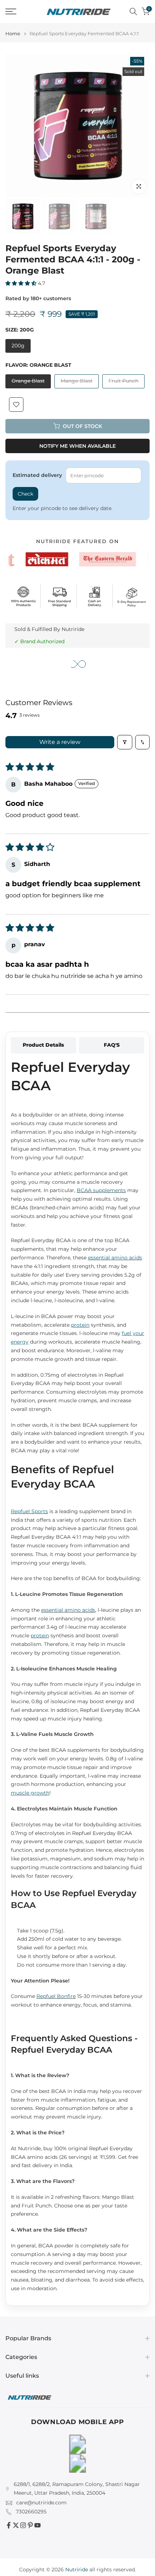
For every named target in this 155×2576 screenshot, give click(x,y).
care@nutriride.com (41, 2503)
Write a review (60, 742)
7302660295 (31, 2512)
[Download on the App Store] (77, 2463)
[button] (22, 283)
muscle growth (30, 1793)
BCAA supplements (101, 1190)
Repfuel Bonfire (56, 1996)
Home (13, 34)
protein (80, 1325)
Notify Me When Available (77, 446)
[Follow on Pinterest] (30, 2525)
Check (25, 494)
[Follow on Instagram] (23, 2525)
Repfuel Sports (29, 1511)
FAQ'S (112, 1045)
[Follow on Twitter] (16, 2525)
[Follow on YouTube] (37, 2525)
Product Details (43, 1045)
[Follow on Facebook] (9, 2525)
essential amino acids (115, 1258)
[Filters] (125, 742)
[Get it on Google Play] (77, 2444)
